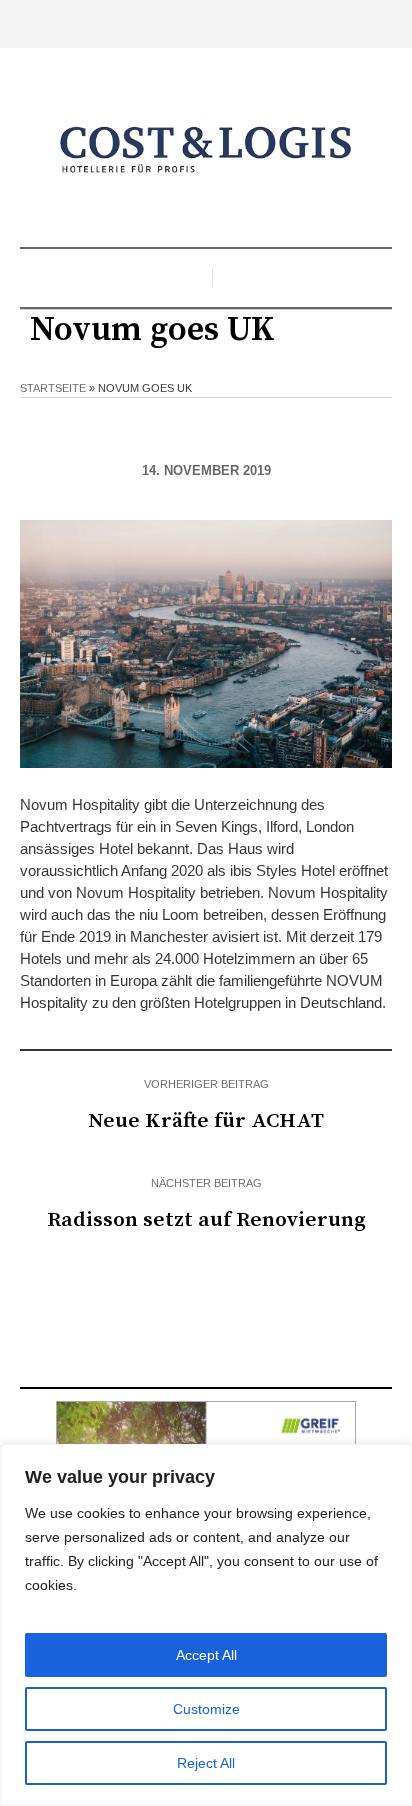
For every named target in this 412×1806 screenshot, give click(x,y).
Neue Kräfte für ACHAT (206, 1121)
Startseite (53, 388)
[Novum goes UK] (206, 642)
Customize (206, 1709)
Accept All (206, 1655)
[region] (206, 1625)
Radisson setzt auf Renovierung (206, 1220)
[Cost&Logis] (206, 150)
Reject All (206, 1763)
